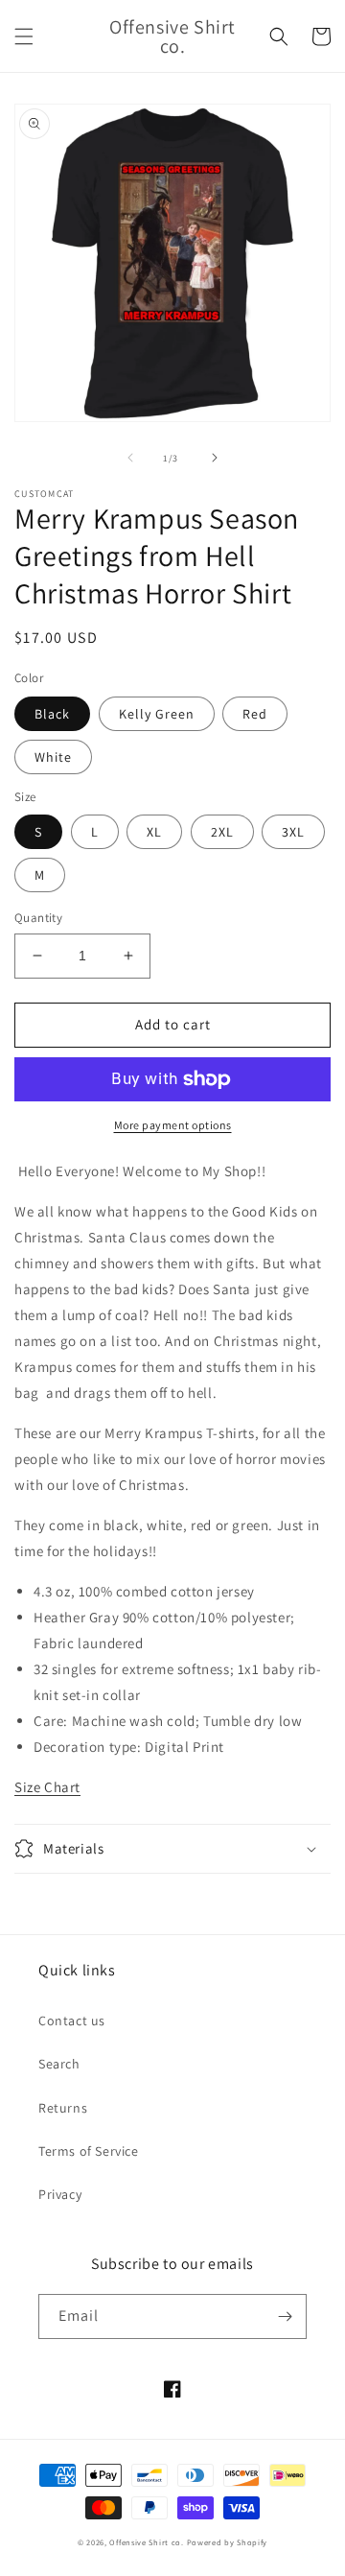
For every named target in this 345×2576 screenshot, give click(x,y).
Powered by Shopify (228, 2542)
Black (52, 714)
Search (59, 2064)
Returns (63, 2108)
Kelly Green (157, 714)
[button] (24, 36)
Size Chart (47, 1787)
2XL (222, 832)
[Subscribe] (285, 2316)
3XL (293, 832)
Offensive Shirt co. (146, 2542)
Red (255, 714)
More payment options (173, 1125)
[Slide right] (215, 458)
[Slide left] (130, 458)
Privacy (60, 2194)
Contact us (72, 2021)
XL (154, 832)
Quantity (38, 918)
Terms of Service (89, 2151)
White (53, 757)
